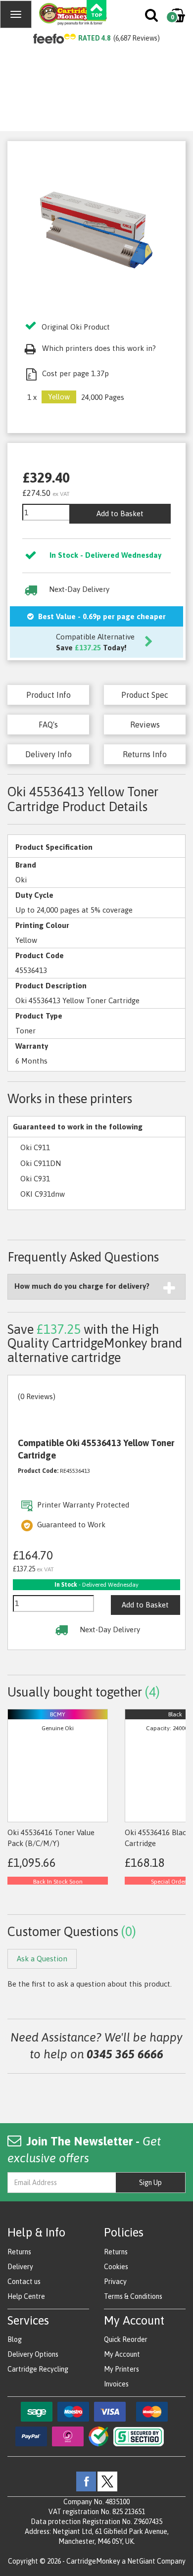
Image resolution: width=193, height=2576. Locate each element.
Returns (19, 2252)
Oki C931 (35, 1179)
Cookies (116, 2267)
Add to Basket (120, 513)
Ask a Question (42, 1959)
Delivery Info (48, 754)
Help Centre (26, 2296)
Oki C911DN (41, 1163)
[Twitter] (107, 2481)
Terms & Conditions (133, 2296)
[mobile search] (152, 17)
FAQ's (48, 725)
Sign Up (150, 2183)
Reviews (145, 725)
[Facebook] (86, 2481)
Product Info (48, 695)
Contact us (24, 2282)
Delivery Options (33, 2354)
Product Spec (145, 695)
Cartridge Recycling (38, 2369)
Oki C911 (35, 1147)
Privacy (115, 2282)
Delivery (20, 2267)
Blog (15, 2339)
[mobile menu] (16, 14)
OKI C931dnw (43, 1194)
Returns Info (145, 754)
